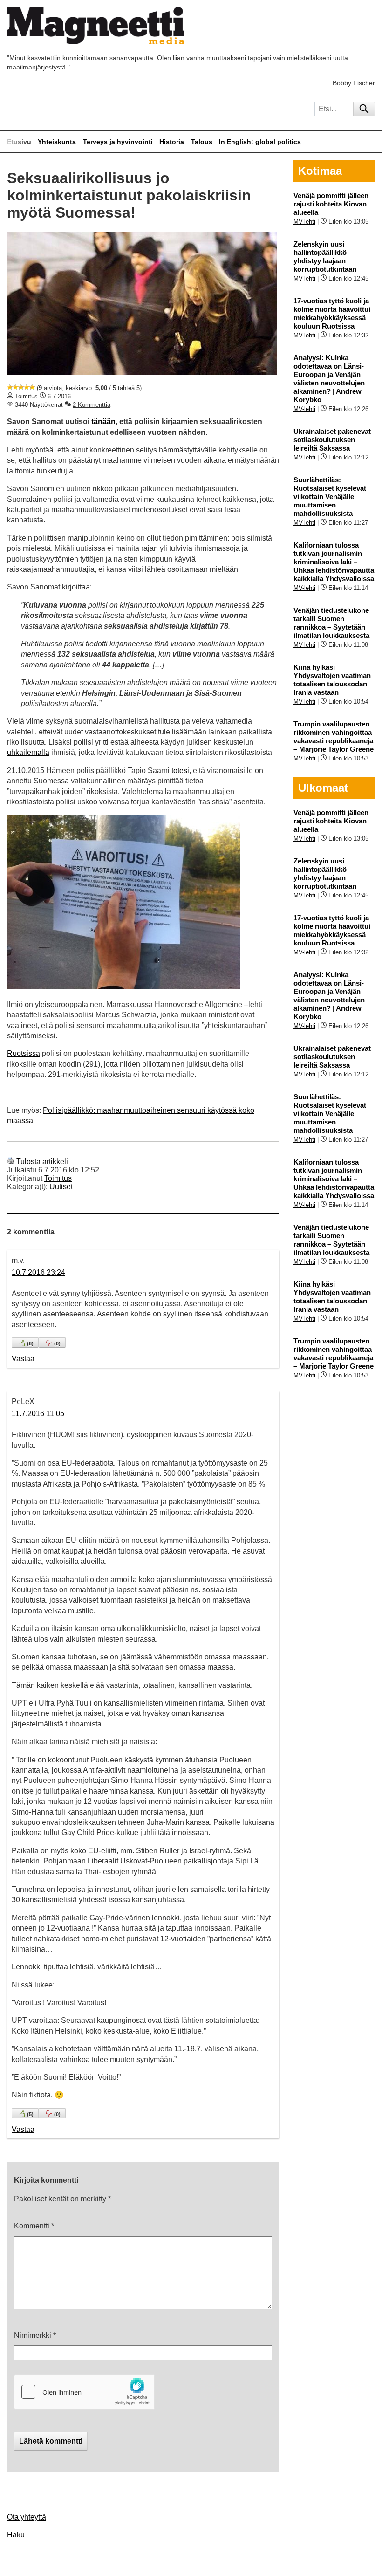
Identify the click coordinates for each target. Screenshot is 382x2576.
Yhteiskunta (57, 142)
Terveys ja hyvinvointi (118, 142)
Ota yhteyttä (27, 2517)
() (30, 1343)
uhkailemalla (28, 752)
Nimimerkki (35, 2335)
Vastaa (23, 1359)
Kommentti (34, 2226)
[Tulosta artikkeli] (11, 1161)
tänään (103, 421)
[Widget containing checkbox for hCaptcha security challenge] (84, 2392)
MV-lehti (304, 222)
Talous (202, 142)
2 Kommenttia (92, 405)
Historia (172, 142)
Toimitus (26, 396)
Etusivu (19, 142)
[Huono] (10, 387)
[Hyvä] (27, 387)
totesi (180, 771)
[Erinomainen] (32, 387)
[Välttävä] (15, 387)
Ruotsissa (24, 1053)
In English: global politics (260, 142)
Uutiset (61, 1187)
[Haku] (364, 109)
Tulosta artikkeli (42, 1161)
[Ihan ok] (21, 387)
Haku (16, 2535)
